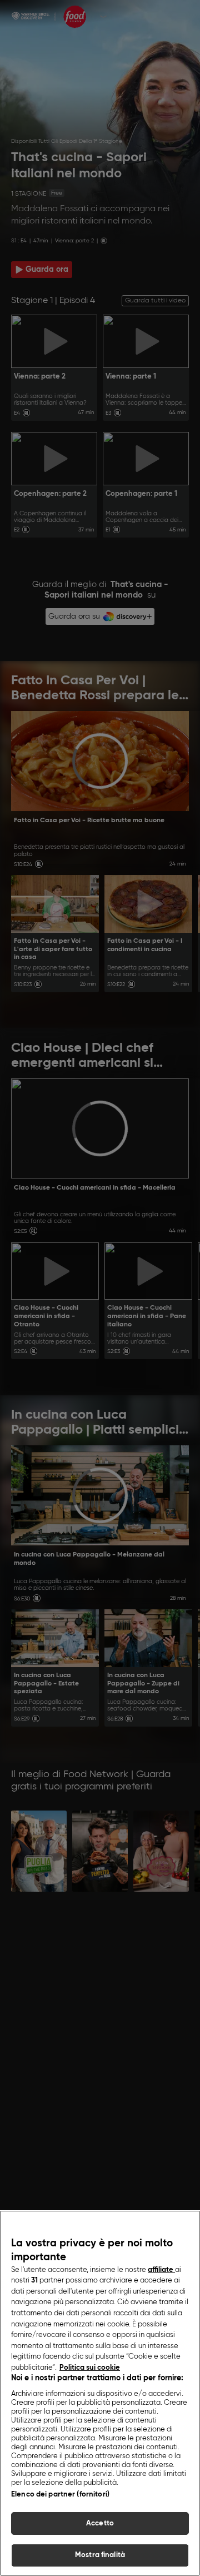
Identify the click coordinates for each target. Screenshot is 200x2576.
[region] (100, 2393)
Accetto (100, 2523)
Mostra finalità (100, 2555)
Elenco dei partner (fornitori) (60, 2495)
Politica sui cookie (90, 2368)
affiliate (161, 2270)
